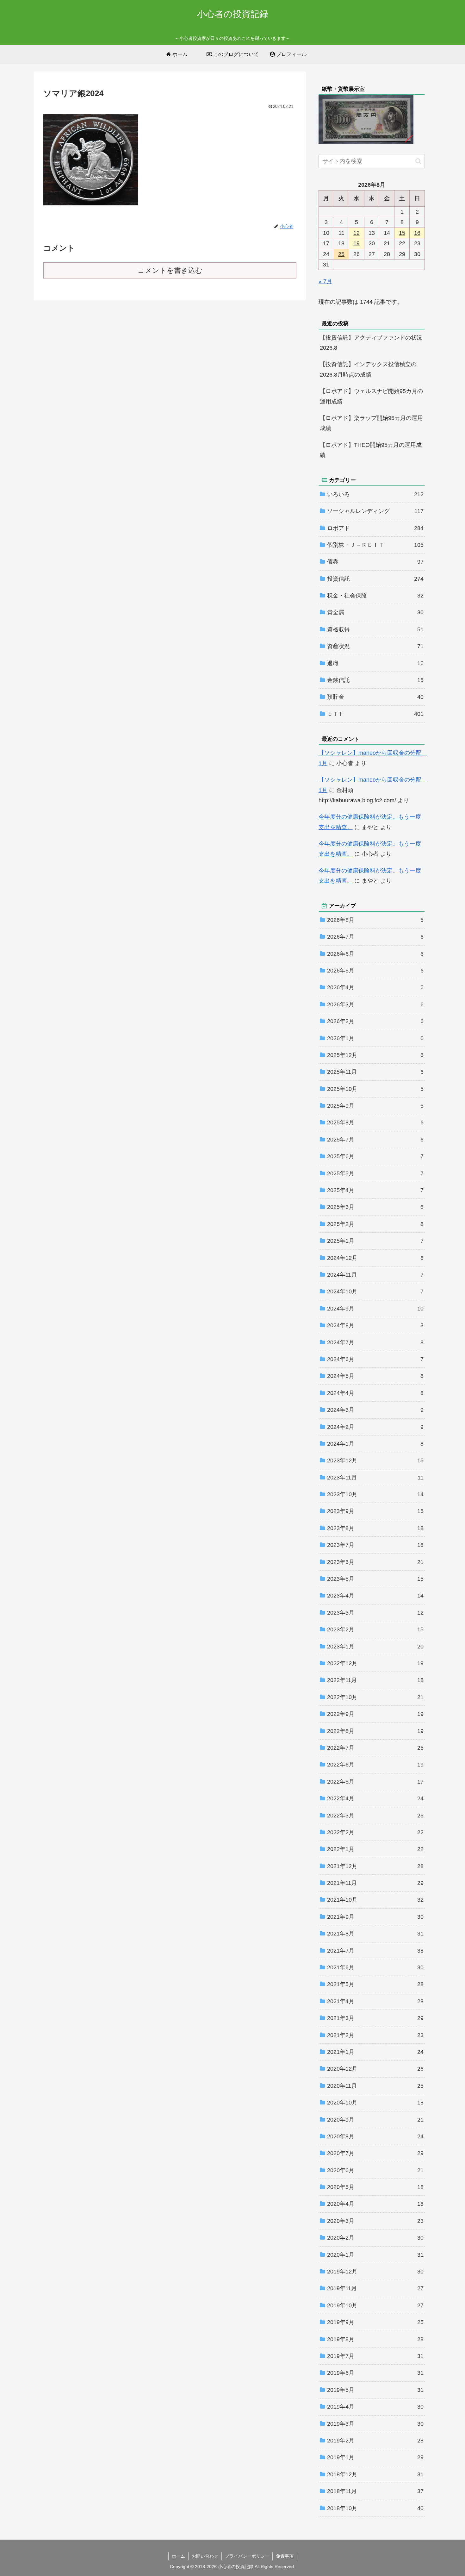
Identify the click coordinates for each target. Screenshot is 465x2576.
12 (356, 233)
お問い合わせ (205, 2556)
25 (341, 254)
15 (402, 233)
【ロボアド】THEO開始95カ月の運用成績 (371, 450)
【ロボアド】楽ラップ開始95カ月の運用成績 (371, 423)
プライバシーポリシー (247, 2556)
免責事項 (285, 2556)
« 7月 (325, 281)
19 (356, 243)
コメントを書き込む (170, 270)
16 (417, 233)
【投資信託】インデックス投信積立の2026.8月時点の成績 (368, 369)
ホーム (178, 2556)
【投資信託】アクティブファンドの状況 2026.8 (372, 343)
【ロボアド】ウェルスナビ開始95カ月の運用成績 (371, 396)
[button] (418, 161)
